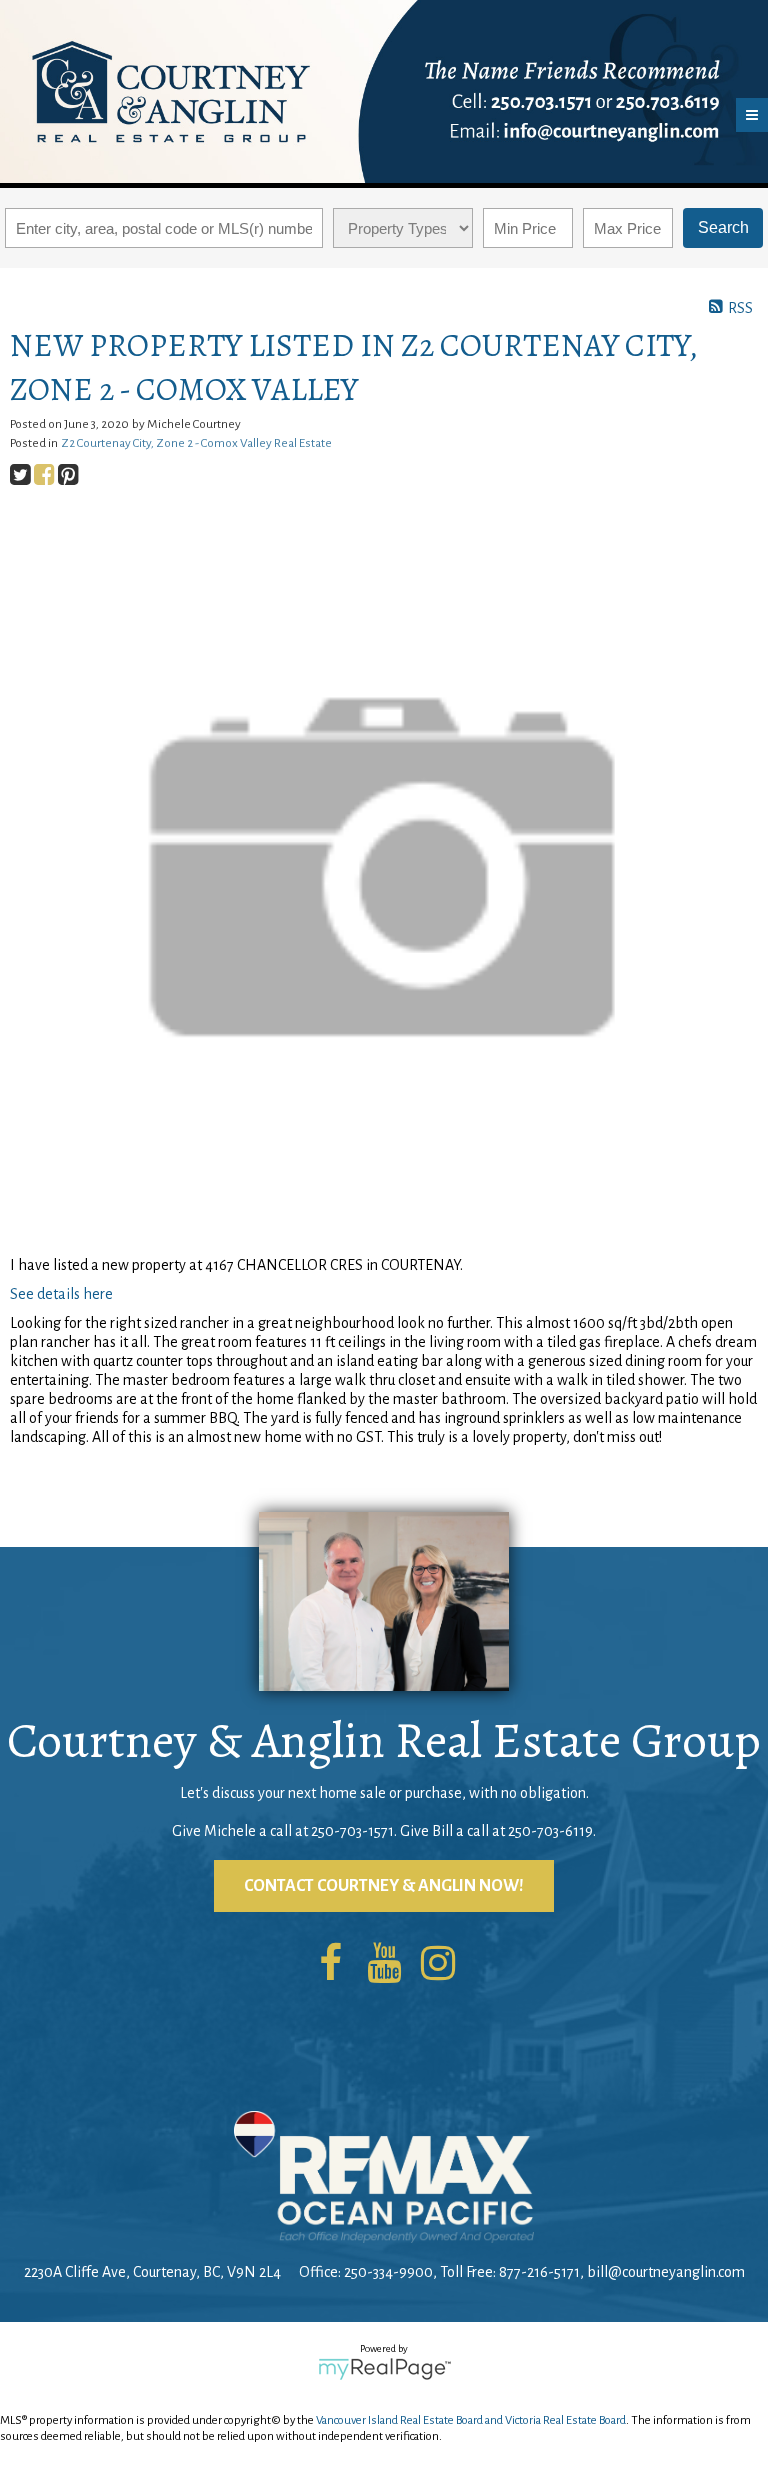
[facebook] (330, 1965)
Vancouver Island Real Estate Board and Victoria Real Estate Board (471, 2420)
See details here (61, 1294)
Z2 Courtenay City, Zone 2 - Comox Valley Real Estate (196, 443)
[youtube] (384, 1965)
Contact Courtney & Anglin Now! (384, 1886)
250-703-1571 (352, 1831)
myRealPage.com (384, 2369)
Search (723, 227)
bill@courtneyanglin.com (666, 2272)
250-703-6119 (550, 1831)
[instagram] (438, 1965)
